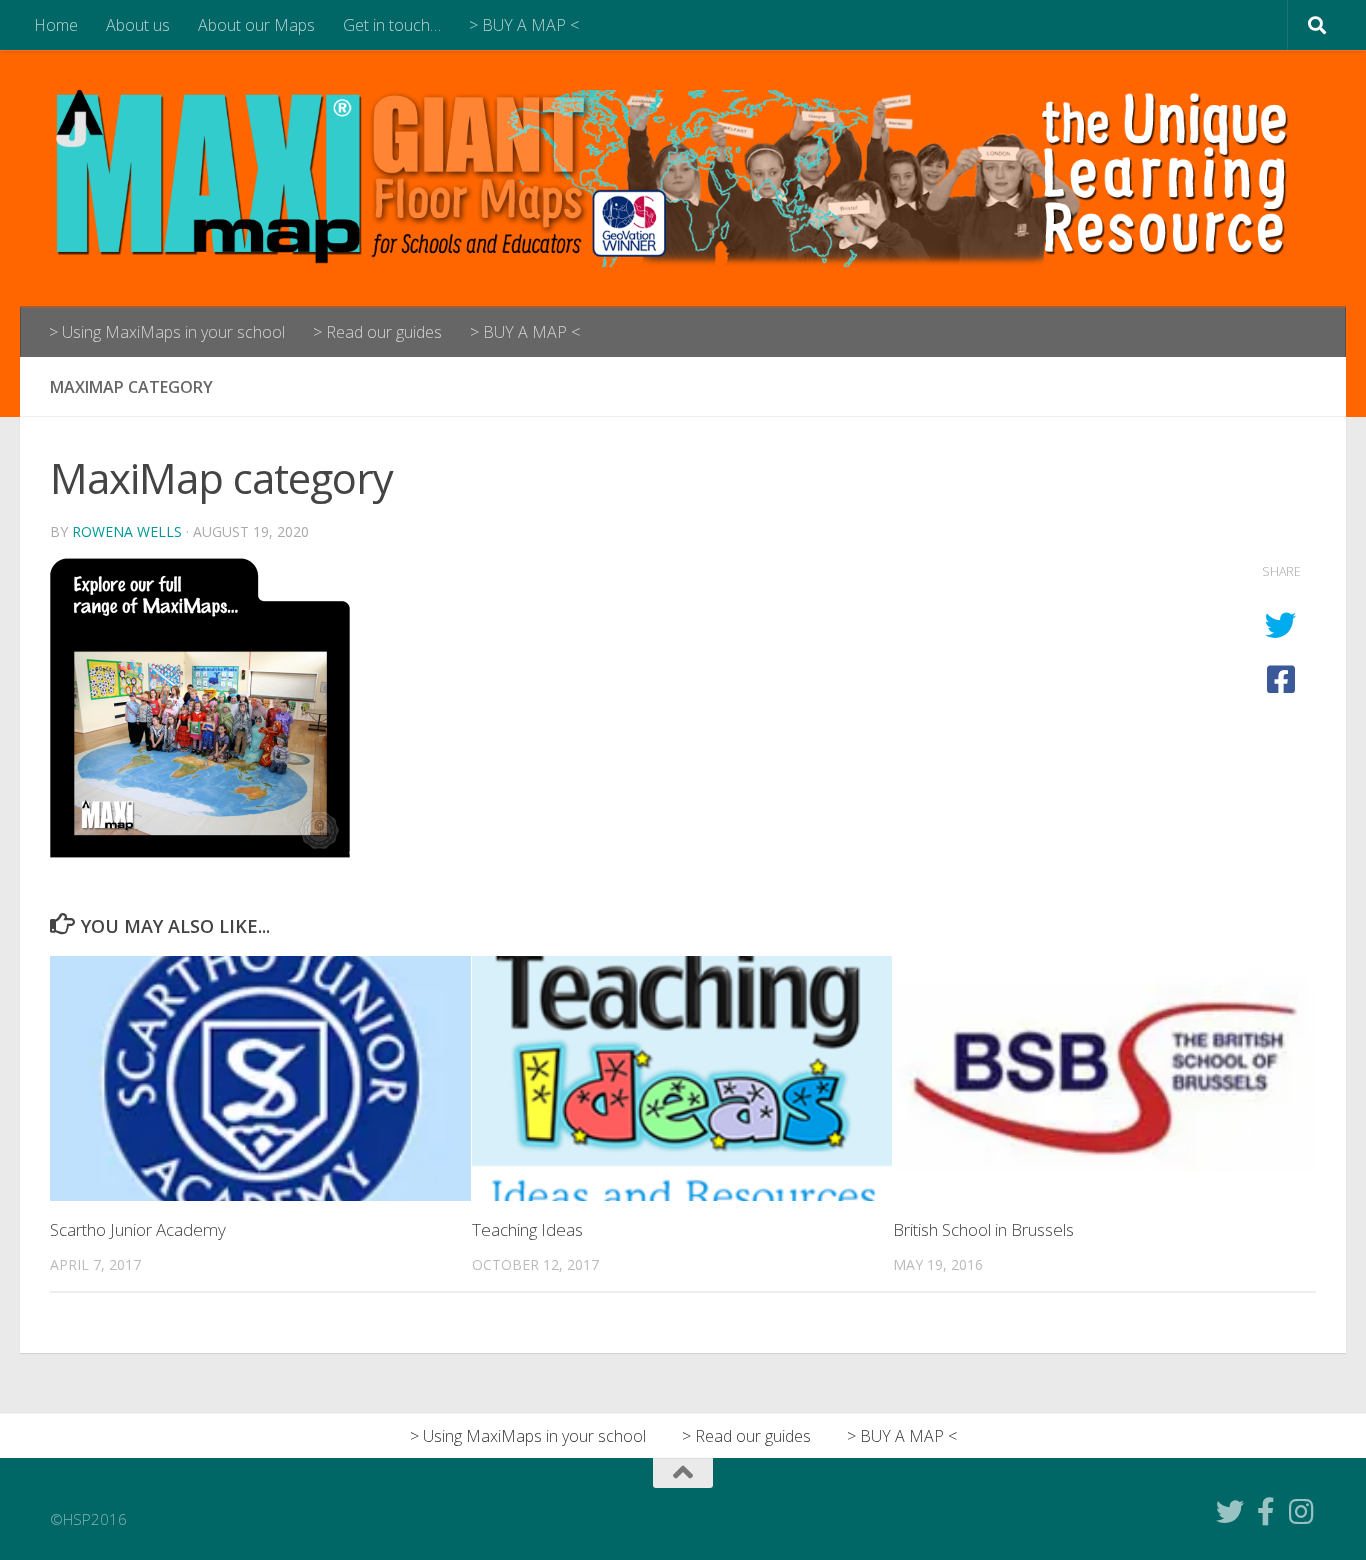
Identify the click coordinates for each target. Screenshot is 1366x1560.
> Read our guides (377, 332)
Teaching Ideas (527, 1229)
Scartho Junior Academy (138, 1229)
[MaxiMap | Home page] (683, 178)
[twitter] (1230, 1512)
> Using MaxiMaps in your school (167, 332)
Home (56, 25)
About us (138, 25)
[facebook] (1266, 1512)
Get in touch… (392, 25)
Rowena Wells (127, 531)
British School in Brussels (983, 1229)
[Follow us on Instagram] (1302, 1512)
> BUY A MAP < (524, 25)
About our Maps (256, 25)
